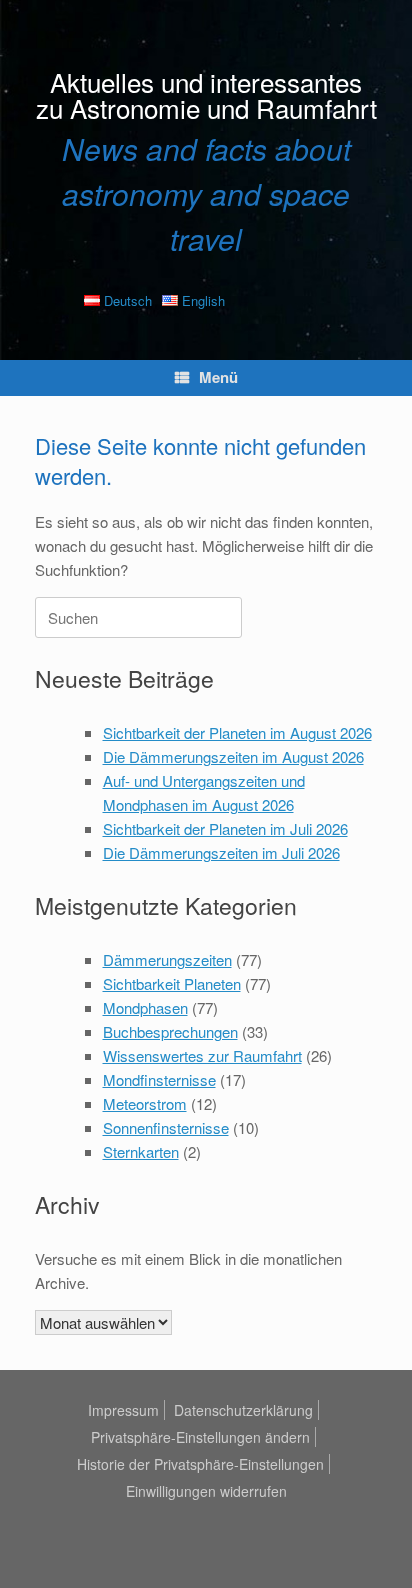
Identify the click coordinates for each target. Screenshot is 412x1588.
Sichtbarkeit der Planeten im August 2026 (237, 732)
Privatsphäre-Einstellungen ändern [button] (200, 1437)
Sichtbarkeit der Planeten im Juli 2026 (225, 828)
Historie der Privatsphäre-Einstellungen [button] (200, 1464)
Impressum (123, 1410)
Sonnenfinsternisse (166, 1127)
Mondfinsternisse (159, 1079)
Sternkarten (141, 1151)
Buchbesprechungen (170, 1031)
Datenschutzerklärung (243, 1410)
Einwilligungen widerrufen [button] (206, 1491)
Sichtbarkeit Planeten (172, 983)
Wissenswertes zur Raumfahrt (202, 1055)
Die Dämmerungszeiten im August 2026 (233, 756)
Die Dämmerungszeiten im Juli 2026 (221, 852)
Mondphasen (145, 1007)
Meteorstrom (145, 1103)
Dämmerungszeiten (167, 959)
